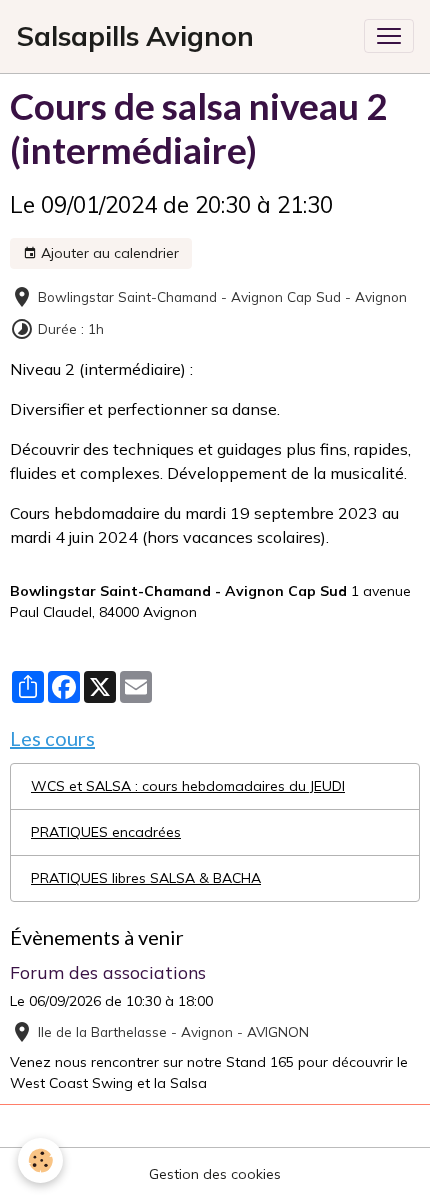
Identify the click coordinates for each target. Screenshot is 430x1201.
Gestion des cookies (215, 1174)
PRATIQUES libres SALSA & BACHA (146, 878)
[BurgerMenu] (389, 36)
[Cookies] (40, 1160)
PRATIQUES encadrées (106, 832)
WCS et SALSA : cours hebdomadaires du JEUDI (188, 786)
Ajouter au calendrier (108, 253)
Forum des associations (108, 972)
